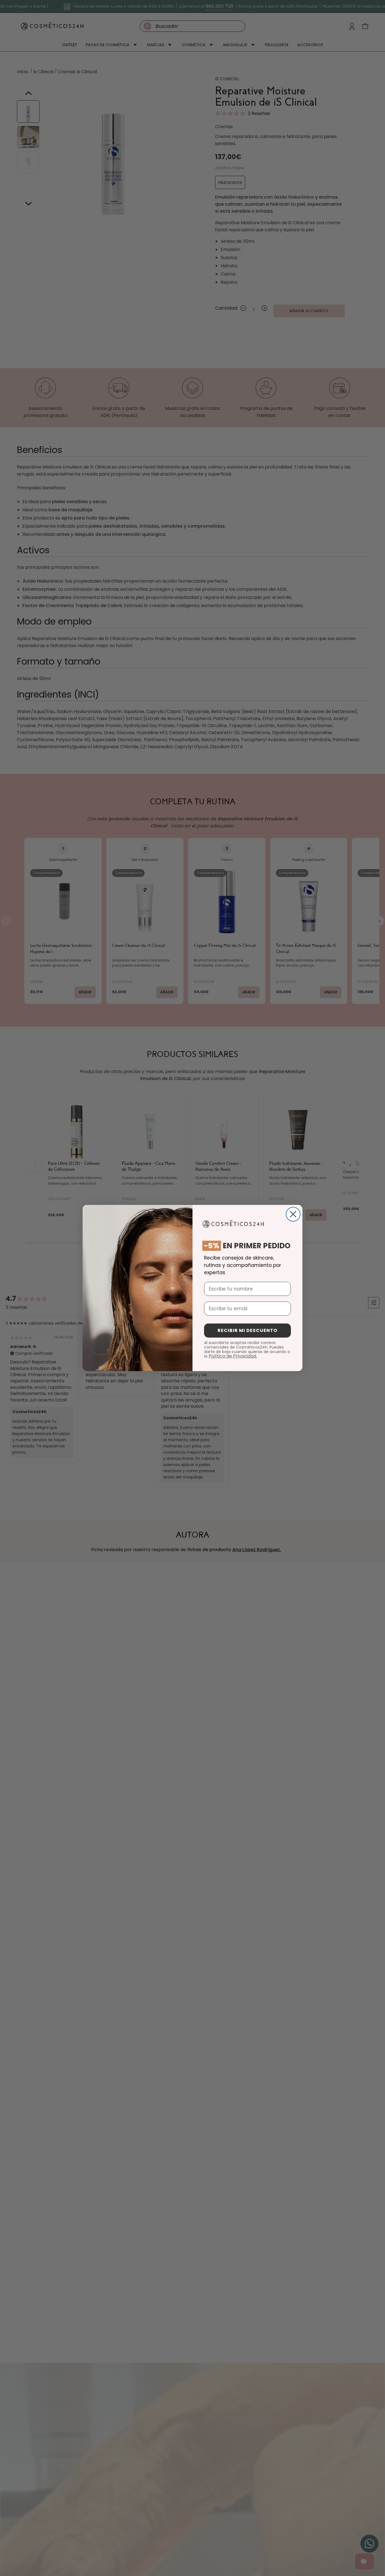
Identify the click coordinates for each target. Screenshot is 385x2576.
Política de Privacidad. (233, 1356)
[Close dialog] (293, 1214)
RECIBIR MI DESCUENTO (247, 1330)
